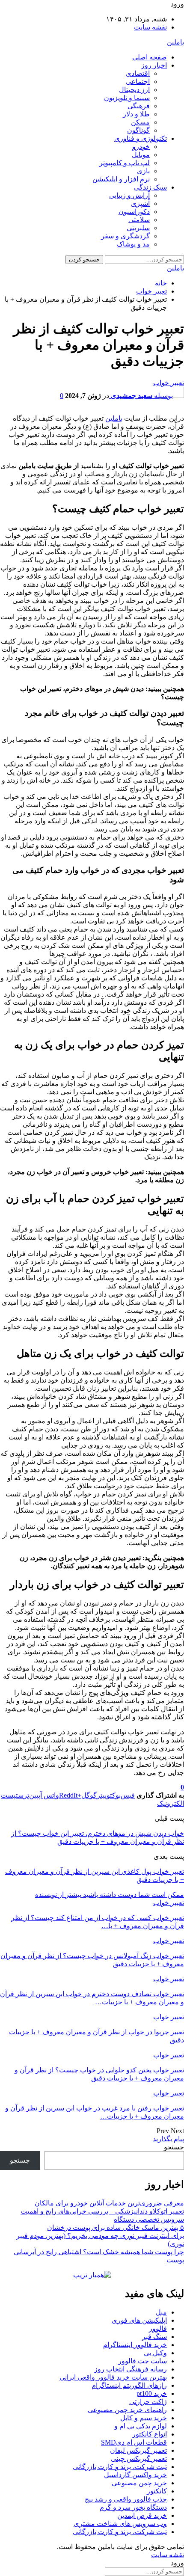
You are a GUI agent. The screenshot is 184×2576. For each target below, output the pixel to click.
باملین (175, 42)
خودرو (141, 147)
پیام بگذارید (168, 2139)
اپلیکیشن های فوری (139, 2320)
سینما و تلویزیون (127, 98)
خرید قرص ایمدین (142, 2515)
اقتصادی (138, 73)
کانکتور (157, 2491)
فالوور (158, 2328)
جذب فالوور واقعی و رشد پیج (126, 2499)
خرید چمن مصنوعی (139, 2483)
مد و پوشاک (133, 244)
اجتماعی (138, 82)
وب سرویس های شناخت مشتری (120, 2524)
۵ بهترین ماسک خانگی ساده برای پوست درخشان (116, 2227)
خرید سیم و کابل (144, 2418)
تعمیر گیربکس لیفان (138, 2450)
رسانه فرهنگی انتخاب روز (131, 2369)
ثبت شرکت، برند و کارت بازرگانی (120, 2467)
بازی (143, 171)
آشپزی (140, 203)
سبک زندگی (150, 187)
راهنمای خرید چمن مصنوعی (127, 2410)
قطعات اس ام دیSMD (134, 2442)
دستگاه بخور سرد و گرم (133, 2507)
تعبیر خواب (169, 383)
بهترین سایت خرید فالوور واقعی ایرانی (113, 2377)
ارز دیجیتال (134, 90)
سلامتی (139, 220)
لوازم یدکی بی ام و (141, 2426)
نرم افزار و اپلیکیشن (121, 179)
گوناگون (138, 130)
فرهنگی (139, 106)
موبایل (141, 155)
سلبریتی (138, 228)
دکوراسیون (134, 212)
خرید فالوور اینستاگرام (135, 2345)
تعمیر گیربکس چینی (139, 2459)
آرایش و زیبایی (129, 195)
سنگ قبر (154, 2337)
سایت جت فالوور (142, 2361)
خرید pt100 (152, 2393)
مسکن (140, 122)
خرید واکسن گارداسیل (135, 2475)
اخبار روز (154, 65)
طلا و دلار (136, 114)
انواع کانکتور (150, 2434)
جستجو (174, 2147)
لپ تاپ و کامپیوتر (125, 163)
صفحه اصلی (150, 57)
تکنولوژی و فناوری (141, 138)
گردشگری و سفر (125, 236)
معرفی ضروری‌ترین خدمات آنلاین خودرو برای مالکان (109, 2203)
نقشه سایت (150, 27)
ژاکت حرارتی (148, 2402)
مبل (161, 2312)
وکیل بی (155, 2353)
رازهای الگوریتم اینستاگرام (129, 2385)
